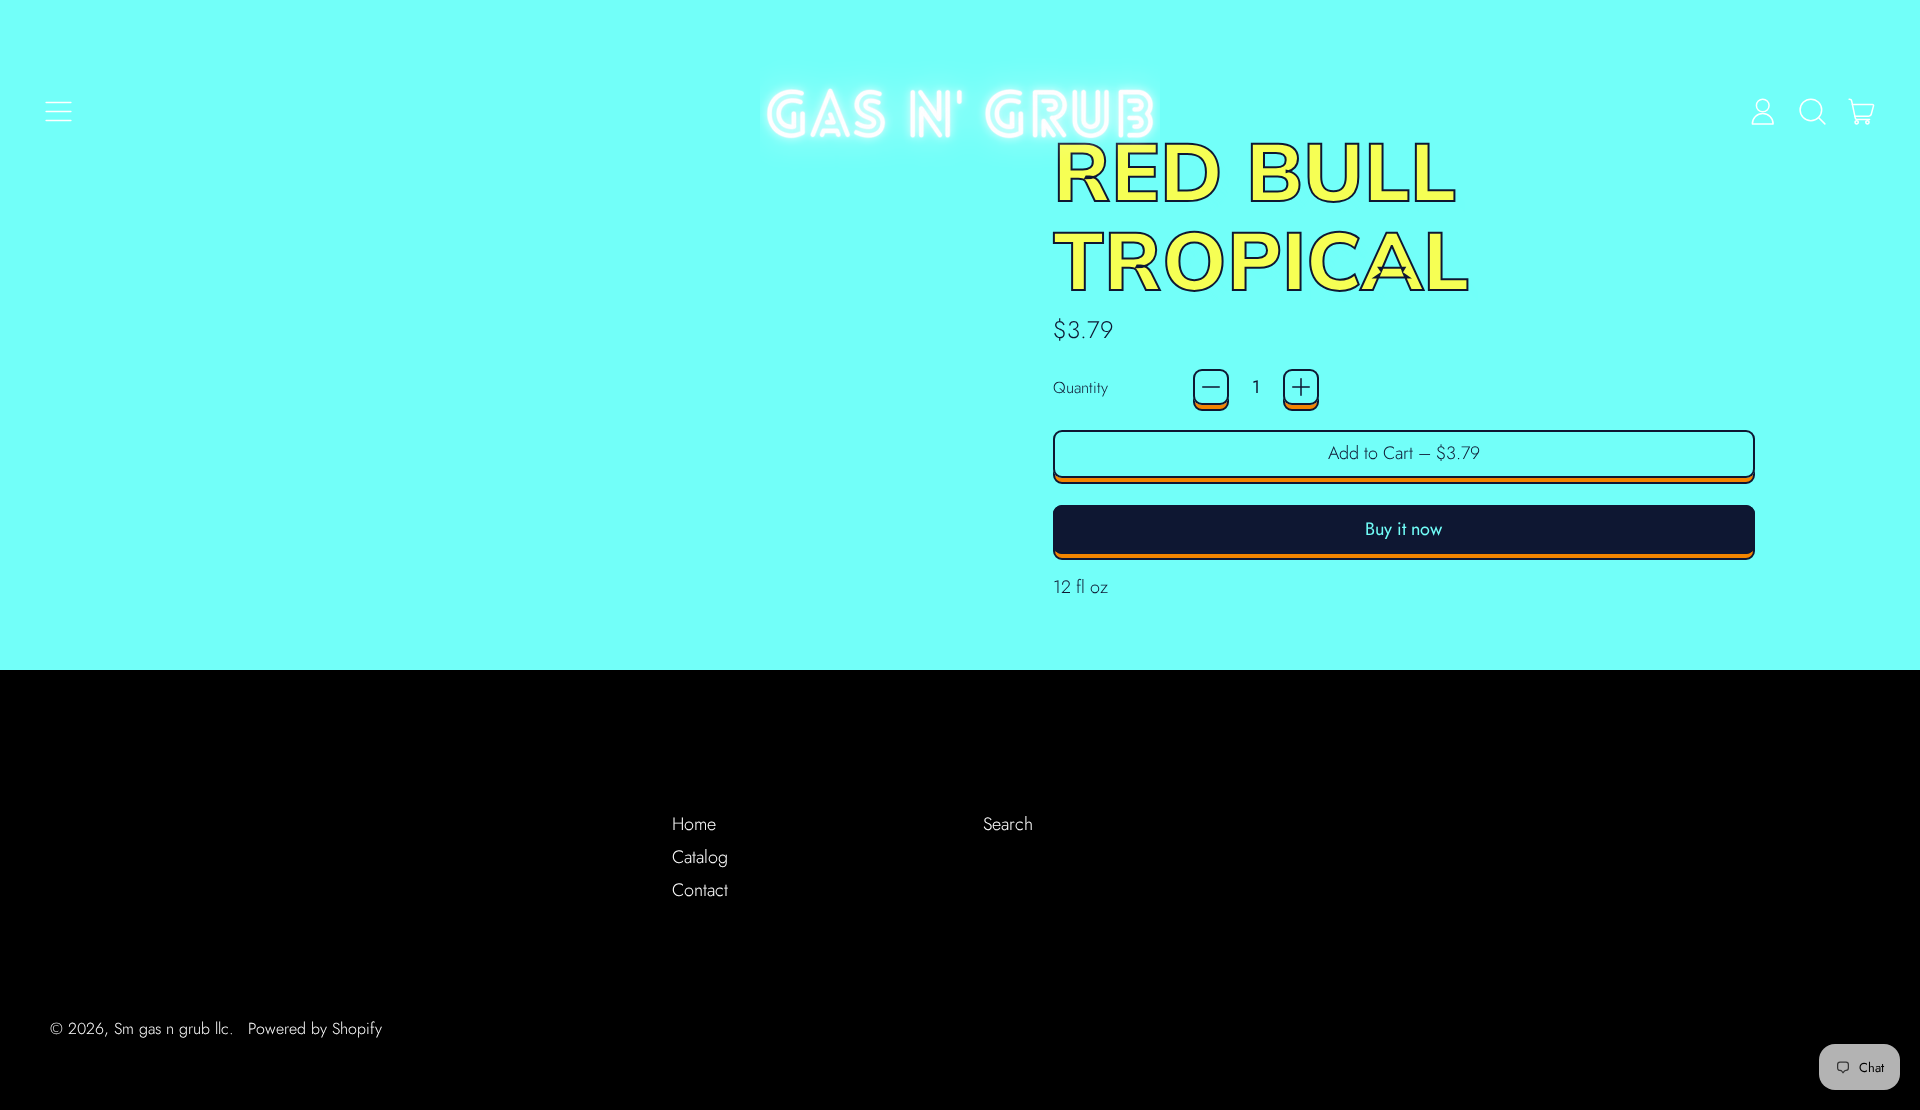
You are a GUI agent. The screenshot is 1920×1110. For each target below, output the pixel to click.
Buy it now (1403, 529)
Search (1008, 824)
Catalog (700, 857)
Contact (700, 890)
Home (694, 824)
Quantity (1080, 387)
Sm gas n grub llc (171, 1028)
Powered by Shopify (315, 1028)
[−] (1211, 387)
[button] (1812, 111)
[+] (1301, 387)
